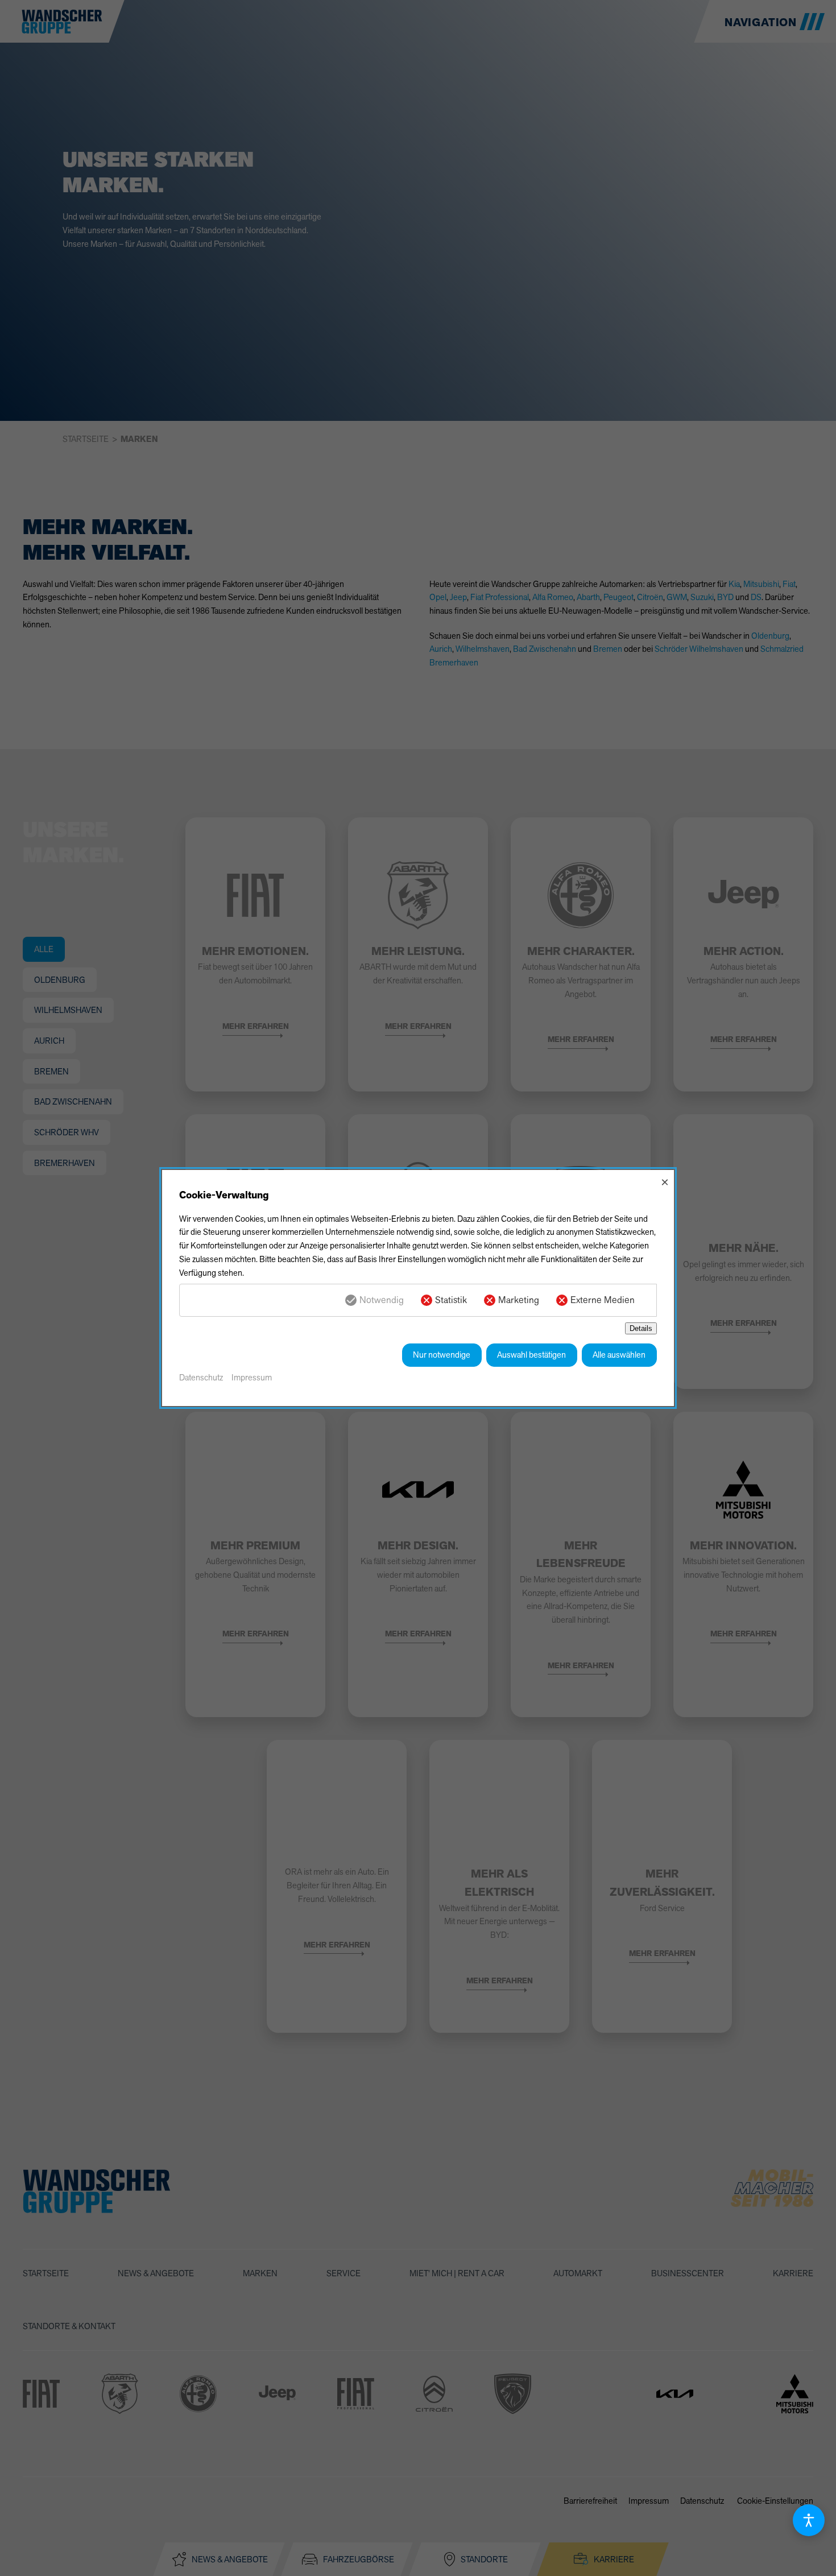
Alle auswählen (619, 1355)
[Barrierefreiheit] (809, 2520)
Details (641, 1328)
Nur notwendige (442, 1355)
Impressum (252, 1377)
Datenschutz (201, 1377)
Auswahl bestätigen (531, 1355)
